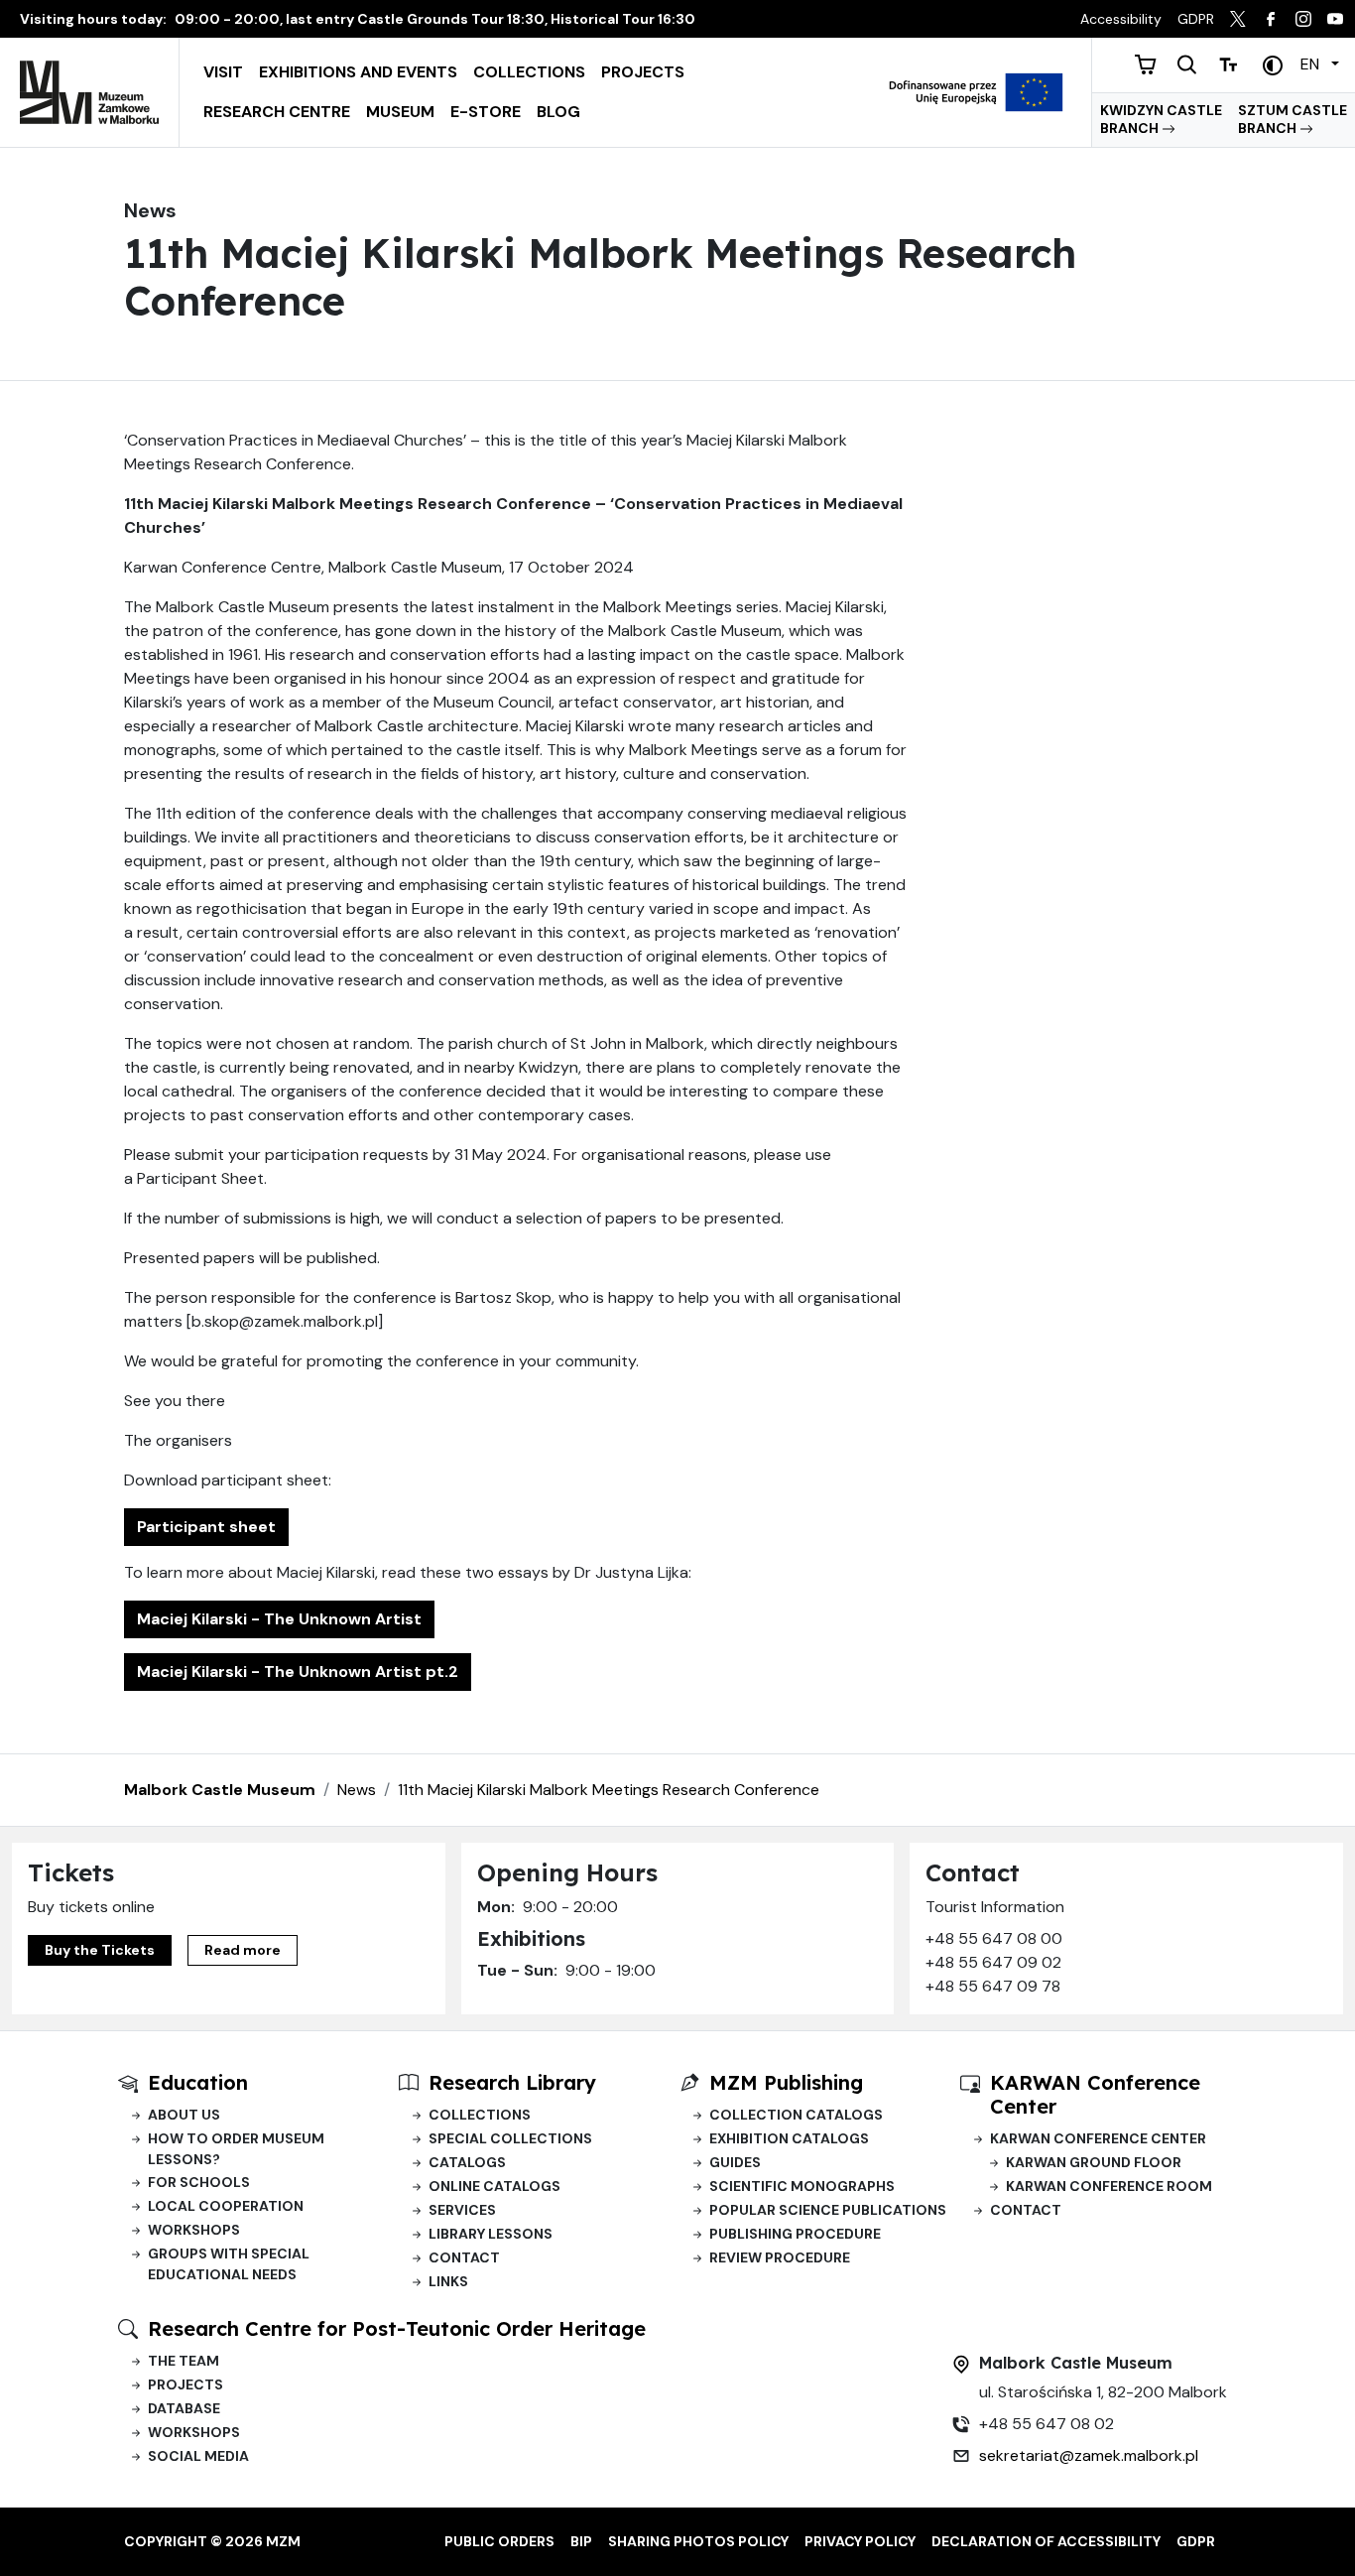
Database (184, 2408)
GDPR (1196, 2541)
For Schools (199, 2182)
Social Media (198, 2456)
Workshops (194, 2230)
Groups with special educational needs (229, 2264)
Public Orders (499, 2541)
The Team (184, 2361)
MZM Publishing (786, 2082)
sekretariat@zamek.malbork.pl (1089, 2455)
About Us (184, 2115)
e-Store (486, 112)
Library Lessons (491, 2234)
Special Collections (510, 2138)
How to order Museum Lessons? (236, 2149)
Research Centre (277, 112)
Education (198, 2082)
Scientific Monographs (802, 2186)
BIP (581, 2541)
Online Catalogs (494, 2186)
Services (462, 2210)
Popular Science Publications (828, 2210)
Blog (558, 112)
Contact (464, 2257)
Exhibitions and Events (358, 72)
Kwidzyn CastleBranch (1161, 119)
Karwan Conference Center (1098, 2138)
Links (448, 2281)
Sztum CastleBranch (1293, 119)
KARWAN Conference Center (1095, 2094)
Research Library (512, 2082)
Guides (735, 2162)
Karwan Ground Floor (1094, 2162)
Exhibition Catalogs (789, 2138)
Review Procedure (780, 2257)
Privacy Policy (860, 2541)
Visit (223, 72)
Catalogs (467, 2162)
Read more (243, 1950)
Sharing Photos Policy (698, 2541)
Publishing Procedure (795, 2234)
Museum (400, 112)
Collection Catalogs (796, 2115)
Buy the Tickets (100, 1950)
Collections (529, 72)
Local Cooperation (226, 2206)
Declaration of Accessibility (1046, 2541)
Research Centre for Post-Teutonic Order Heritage (397, 2328)
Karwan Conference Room (1109, 2186)
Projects (643, 72)
